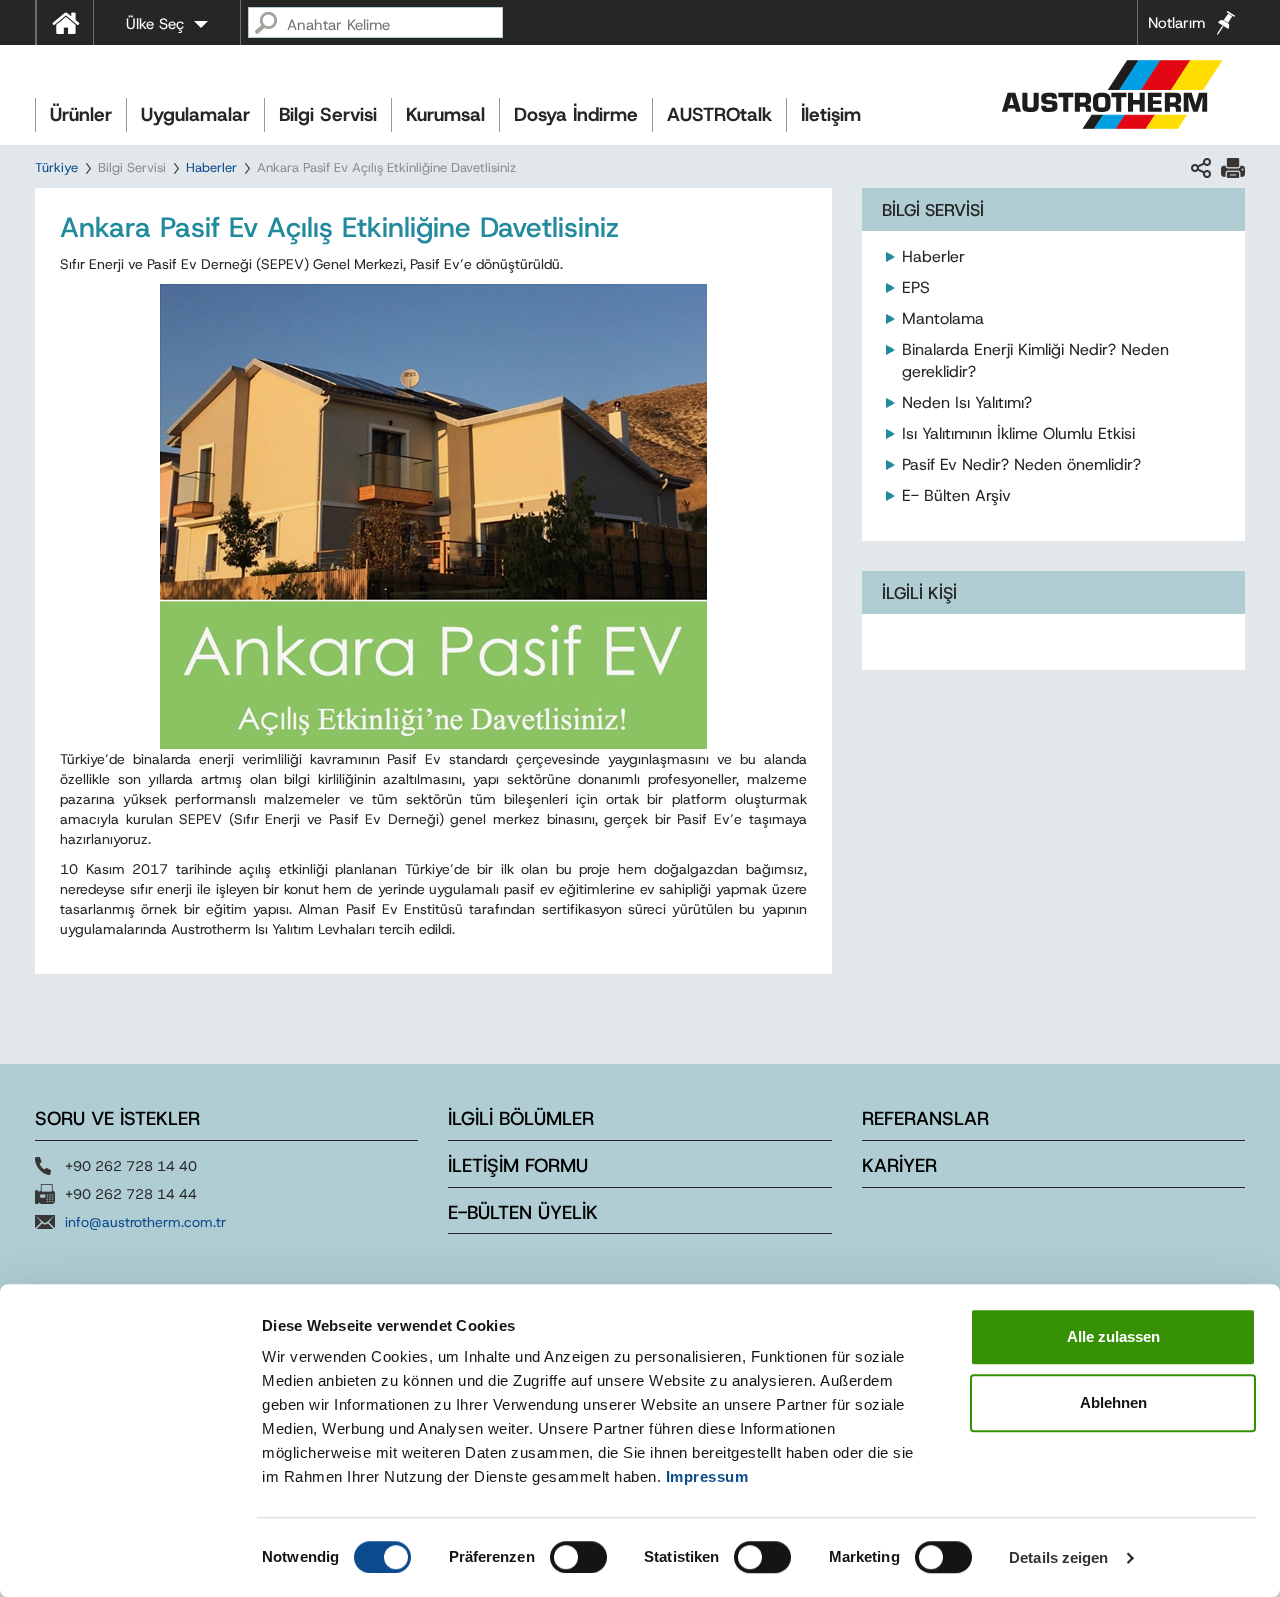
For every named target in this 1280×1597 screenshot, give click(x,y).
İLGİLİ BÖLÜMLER (521, 1118)
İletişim (831, 114)
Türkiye (56, 167)
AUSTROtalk (719, 114)
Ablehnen (1113, 1402)
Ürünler (81, 114)
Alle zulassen (1113, 1336)
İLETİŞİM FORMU (518, 1165)
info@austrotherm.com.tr (145, 1222)
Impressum (707, 1476)
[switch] (578, 1557)
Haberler (211, 167)
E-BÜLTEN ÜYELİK (523, 1212)
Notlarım (1176, 23)
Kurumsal (445, 114)
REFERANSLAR (925, 1118)
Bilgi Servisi (328, 114)
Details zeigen (1058, 1557)
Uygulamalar (195, 114)
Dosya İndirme (576, 114)
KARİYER (899, 1165)
